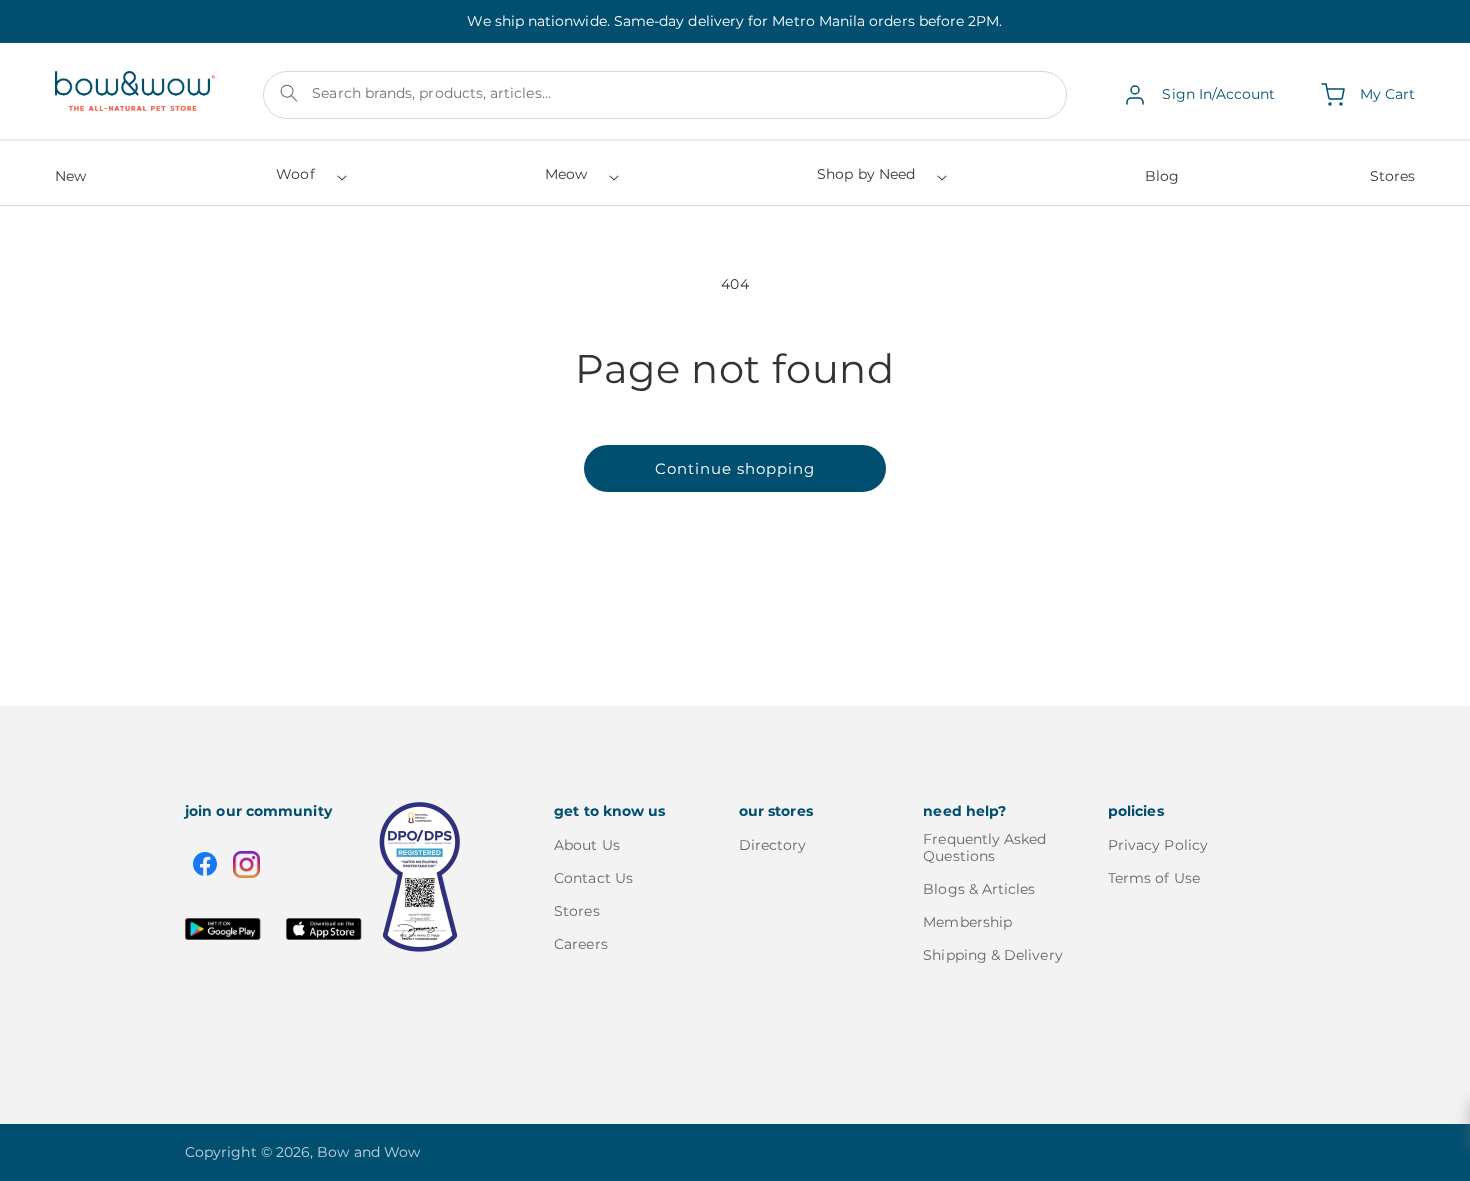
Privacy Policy (1158, 845)
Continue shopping (735, 468)
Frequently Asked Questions (984, 848)
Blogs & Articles (979, 889)
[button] (309, 180)
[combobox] (665, 95)
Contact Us (593, 878)
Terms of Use (1154, 878)
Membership (967, 922)
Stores (576, 911)
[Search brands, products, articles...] (289, 93)
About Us (587, 845)
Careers (581, 944)
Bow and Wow (368, 1152)
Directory (773, 845)
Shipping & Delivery (992, 955)
